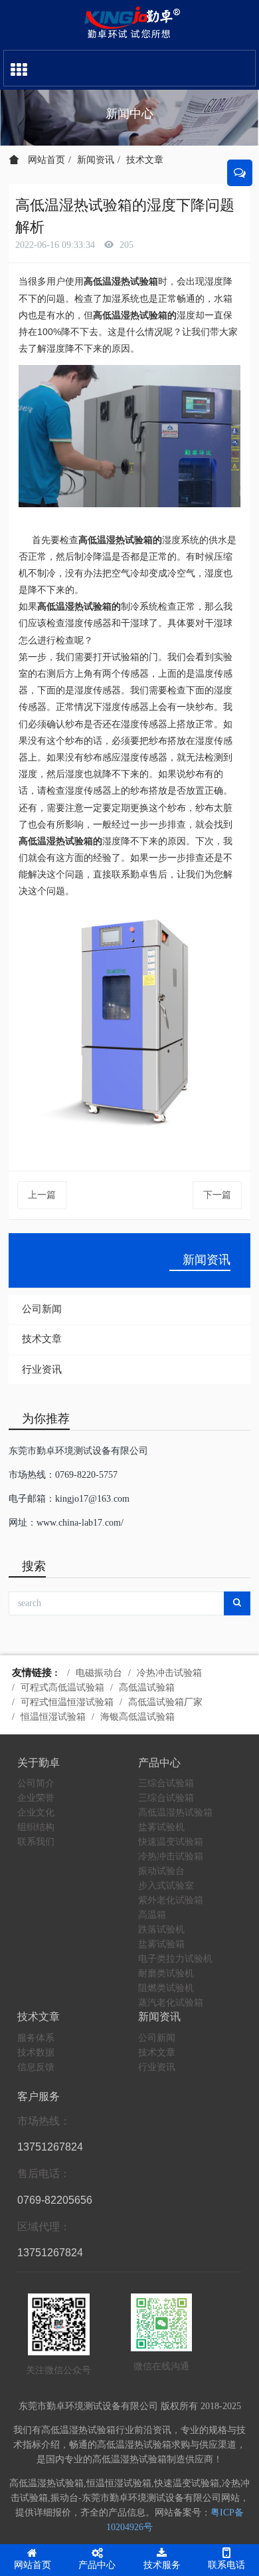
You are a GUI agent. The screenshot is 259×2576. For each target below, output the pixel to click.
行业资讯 (42, 1369)
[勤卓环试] (129, 23)
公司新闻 (42, 1309)
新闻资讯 (96, 160)
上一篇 (42, 1195)
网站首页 (45, 160)
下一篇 (217, 1195)
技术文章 (145, 160)
